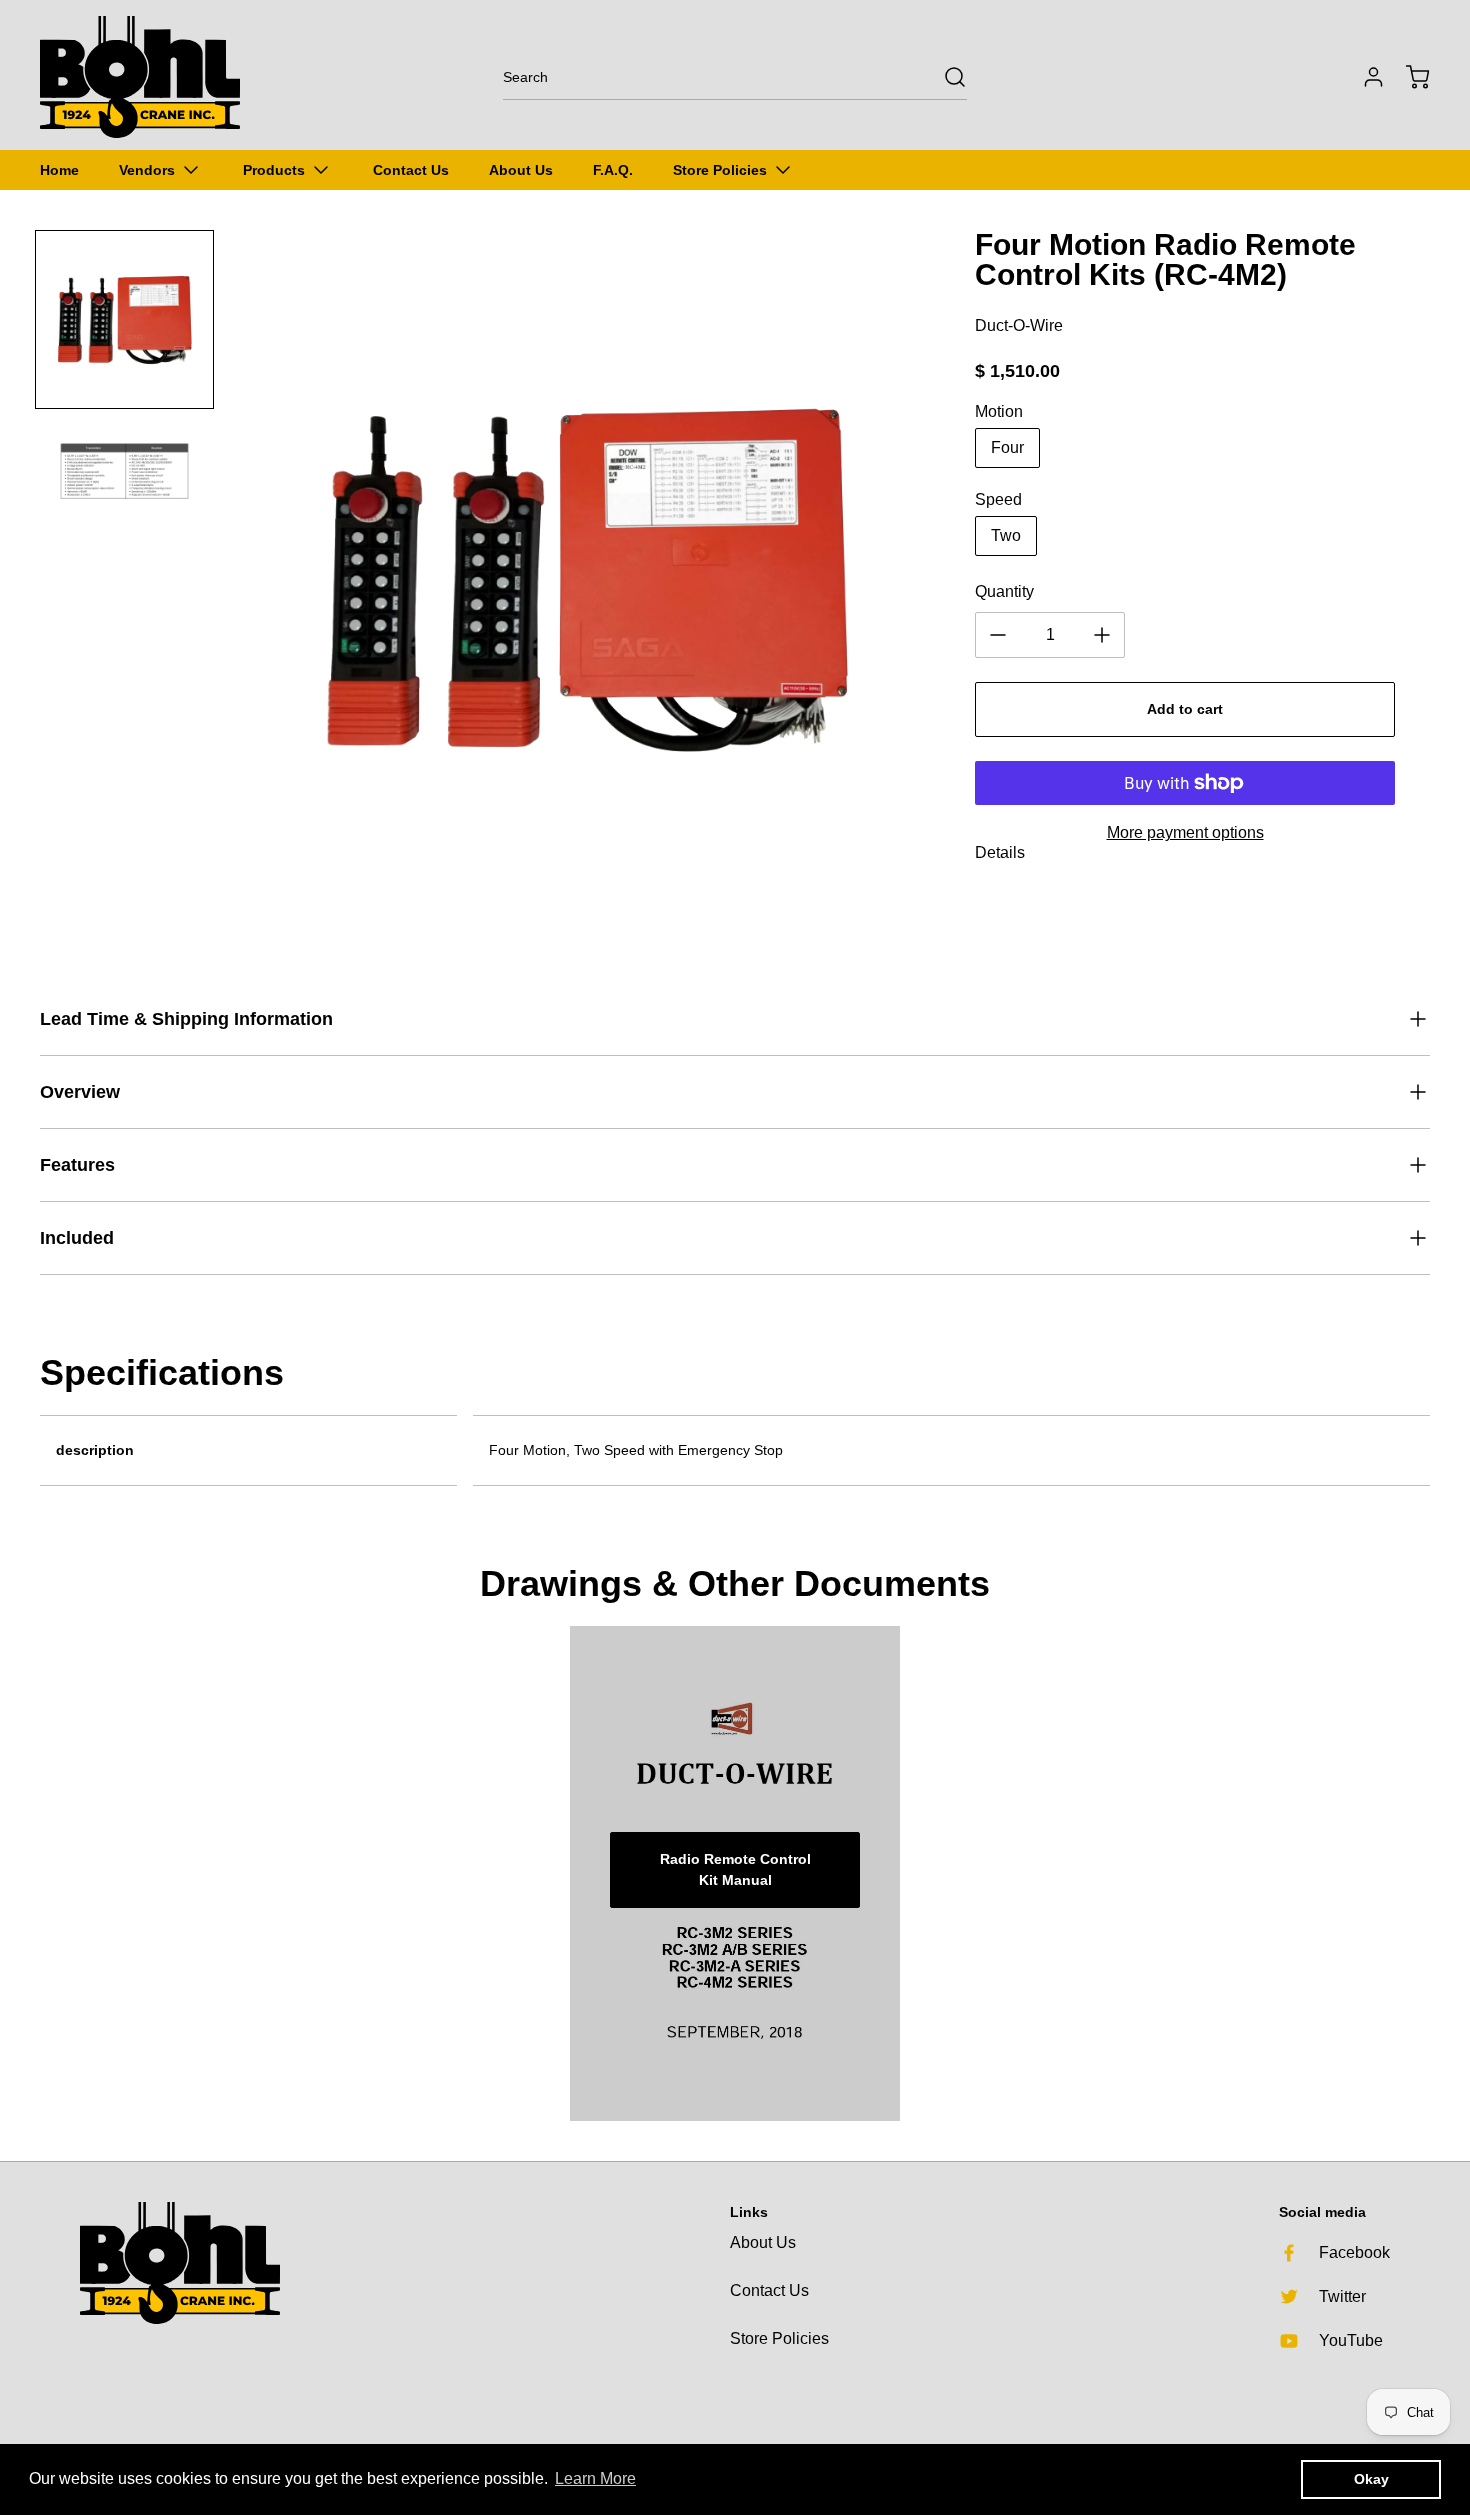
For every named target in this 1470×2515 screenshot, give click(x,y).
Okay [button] (1371, 2479)
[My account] (1364, 77)
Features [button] (77, 1165)
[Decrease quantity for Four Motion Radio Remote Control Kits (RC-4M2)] (998, 635)
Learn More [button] (595, 2478)
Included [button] (77, 1238)
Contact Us (769, 2290)
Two (1006, 535)
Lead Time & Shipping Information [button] (186, 1019)
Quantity (1004, 591)
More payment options (1185, 832)
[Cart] (1408, 77)
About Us (763, 2242)
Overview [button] (80, 1092)
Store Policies (779, 2338)
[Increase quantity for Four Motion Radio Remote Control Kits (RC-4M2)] (1102, 635)
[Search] (945, 77)
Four (1007, 447)
